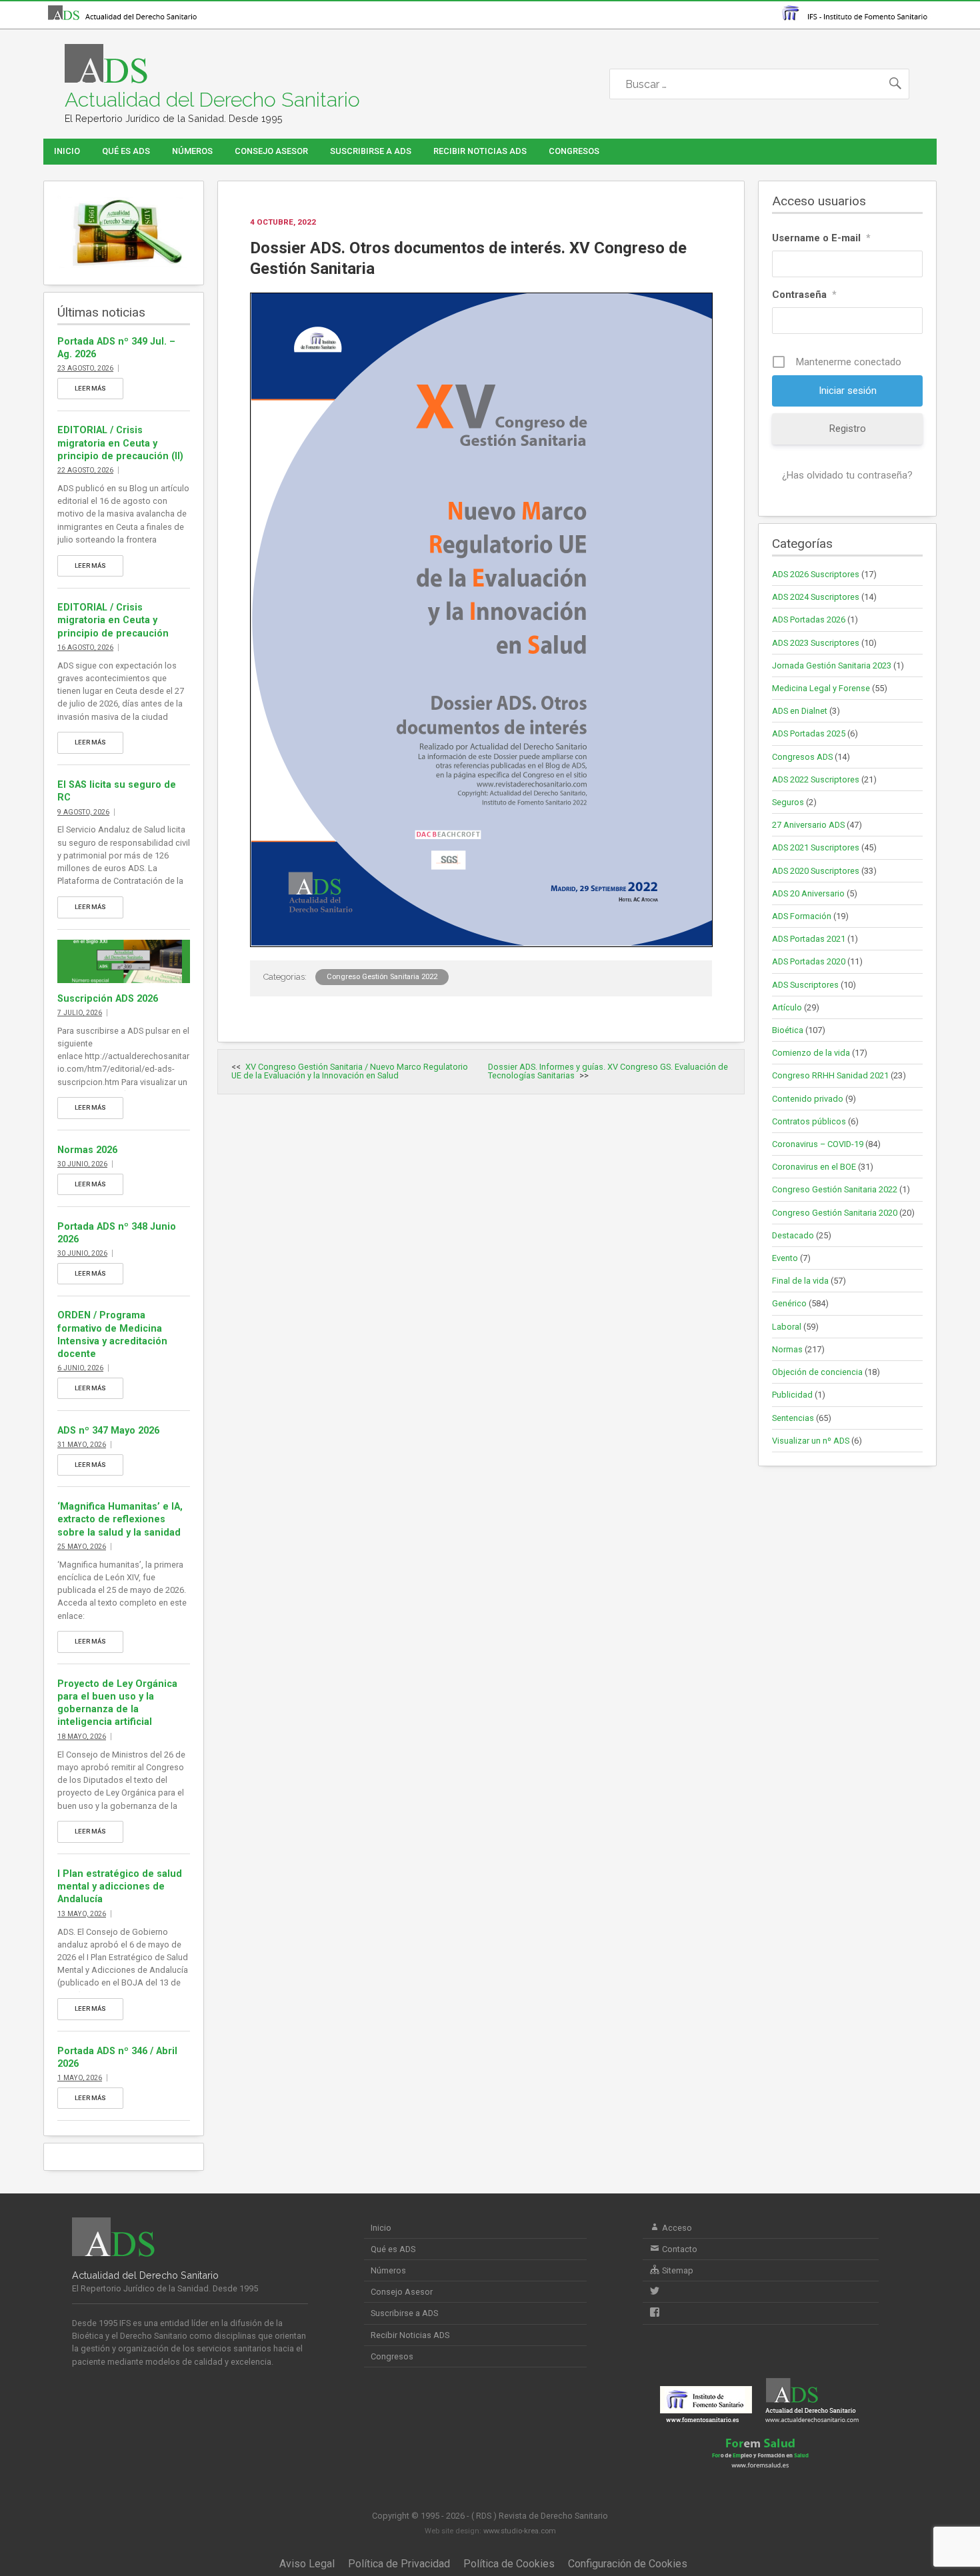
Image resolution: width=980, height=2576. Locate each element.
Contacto (679, 2249)
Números (192, 151)
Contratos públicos (809, 1121)
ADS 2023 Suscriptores (816, 643)
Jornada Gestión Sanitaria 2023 (832, 665)
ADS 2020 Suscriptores (816, 871)
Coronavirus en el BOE (814, 1167)
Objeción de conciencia (817, 1372)
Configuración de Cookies (628, 2564)
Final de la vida (800, 1281)
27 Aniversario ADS (808, 825)
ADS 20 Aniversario (808, 893)
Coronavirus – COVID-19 (818, 1144)
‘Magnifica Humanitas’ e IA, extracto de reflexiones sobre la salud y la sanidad (120, 1519)
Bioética (788, 1030)
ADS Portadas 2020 (809, 961)
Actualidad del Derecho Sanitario (212, 100)
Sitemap (677, 2270)
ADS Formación (802, 916)
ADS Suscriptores (805, 985)
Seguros (788, 802)
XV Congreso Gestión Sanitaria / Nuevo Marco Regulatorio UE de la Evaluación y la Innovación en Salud (350, 1071)
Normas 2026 (87, 1150)
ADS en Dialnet (800, 711)
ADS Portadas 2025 (809, 733)
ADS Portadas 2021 (809, 939)
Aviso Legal (307, 2564)
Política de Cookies (509, 2564)
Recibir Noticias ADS (480, 151)
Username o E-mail (821, 238)
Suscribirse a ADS (371, 151)
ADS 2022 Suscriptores (816, 779)
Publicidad (792, 1395)
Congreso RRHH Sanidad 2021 (830, 1075)
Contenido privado (808, 1099)
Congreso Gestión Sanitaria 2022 (382, 977)
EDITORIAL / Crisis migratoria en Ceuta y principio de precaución (113, 620)
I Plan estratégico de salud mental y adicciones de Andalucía (120, 1887)
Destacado (793, 1235)
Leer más (90, 388)
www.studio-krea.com (520, 2531)
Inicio (67, 151)
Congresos (574, 151)
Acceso (676, 2228)
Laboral (787, 1327)
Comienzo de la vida (811, 1053)
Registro (848, 429)
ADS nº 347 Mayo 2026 (108, 1431)
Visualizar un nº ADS (811, 1441)
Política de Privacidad (399, 2564)
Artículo (787, 1007)
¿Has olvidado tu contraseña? (847, 475)
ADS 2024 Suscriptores (816, 597)
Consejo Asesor (271, 151)
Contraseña (804, 295)
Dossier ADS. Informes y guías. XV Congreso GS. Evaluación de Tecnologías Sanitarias (608, 1071)
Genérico (789, 1303)
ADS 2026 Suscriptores (816, 574)
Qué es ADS (126, 151)
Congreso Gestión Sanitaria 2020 (835, 1213)
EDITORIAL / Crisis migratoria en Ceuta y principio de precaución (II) (120, 443)
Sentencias (793, 1418)
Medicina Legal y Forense (821, 688)
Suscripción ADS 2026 (108, 999)
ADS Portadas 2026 (809, 620)
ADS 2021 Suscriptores (816, 847)
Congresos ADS (802, 757)
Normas (787, 1349)
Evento (785, 1258)
